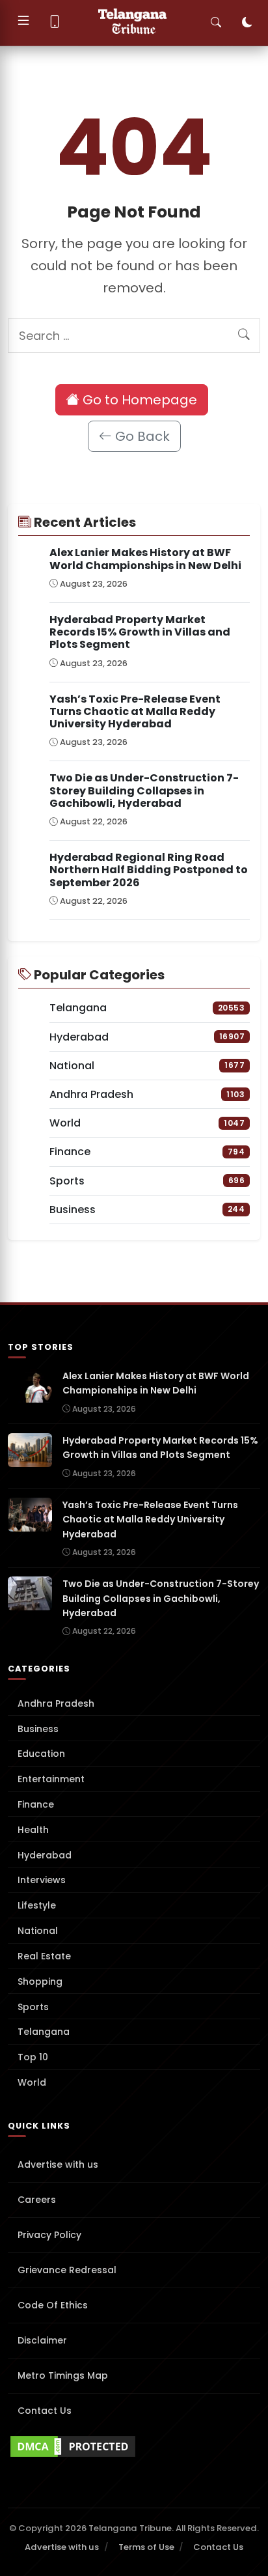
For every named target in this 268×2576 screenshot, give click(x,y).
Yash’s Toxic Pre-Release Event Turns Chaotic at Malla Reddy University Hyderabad (135, 711)
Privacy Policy (49, 2235)
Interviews (42, 1880)
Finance (36, 1804)
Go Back (141, 436)
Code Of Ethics (53, 2305)
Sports (33, 2007)
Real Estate (44, 1956)
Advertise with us (58, 2164)
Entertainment (51, 1779)
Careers (37, 2200)
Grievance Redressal (67, 2270)
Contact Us (45, 2411)
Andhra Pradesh (56, 1703)
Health (33, 1830)
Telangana (44, 2032)
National (38, 1931)
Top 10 (33, 2057)
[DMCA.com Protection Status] (134, 2446)
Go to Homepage (138, 400)
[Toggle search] (216, 23)
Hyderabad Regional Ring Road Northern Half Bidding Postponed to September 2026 (149, 870)
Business (38, 1729)
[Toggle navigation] (23, 23)
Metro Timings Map (63, 2375)
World (32, 2082)
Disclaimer (42, 2340)
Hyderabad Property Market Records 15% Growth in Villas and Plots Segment (140, 632)
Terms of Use (146, 2547)
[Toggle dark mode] (247, 23)
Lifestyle (37, 1905)
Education (41, 1754)
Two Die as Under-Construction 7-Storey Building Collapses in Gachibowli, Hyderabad (144, 790)
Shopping (40, 1981)
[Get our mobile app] (55, 23)
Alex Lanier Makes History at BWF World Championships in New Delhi (145, 559)
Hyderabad (45, 1855)
